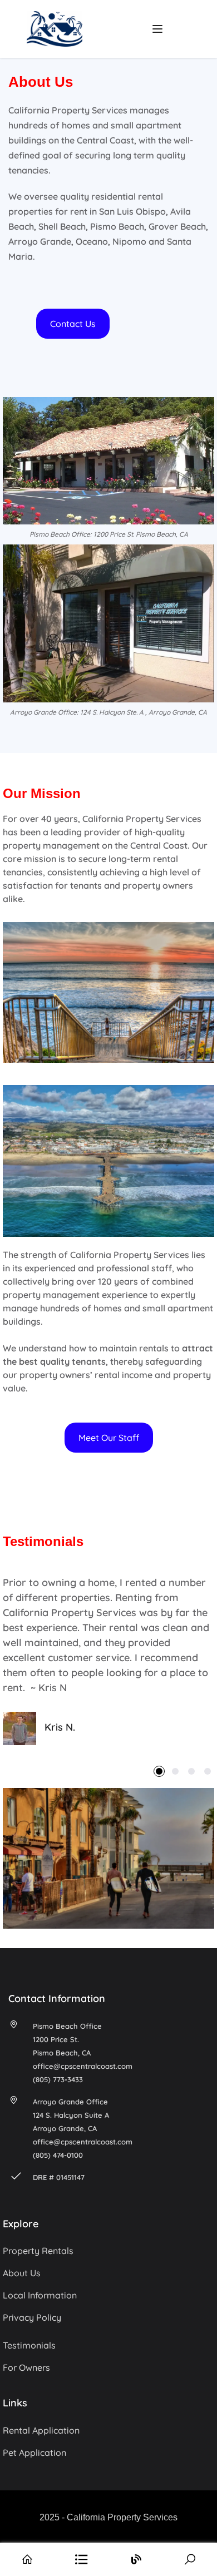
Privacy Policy (32, 2317)
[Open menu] (159, 29)
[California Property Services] (55, 28)
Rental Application (41, 2430)
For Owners (26, 2367)
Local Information (40, 2295)
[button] (73, 324)
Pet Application (34, 2453)
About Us (22, 2273)
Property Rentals (38, 2251)
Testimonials (29, 2345)
